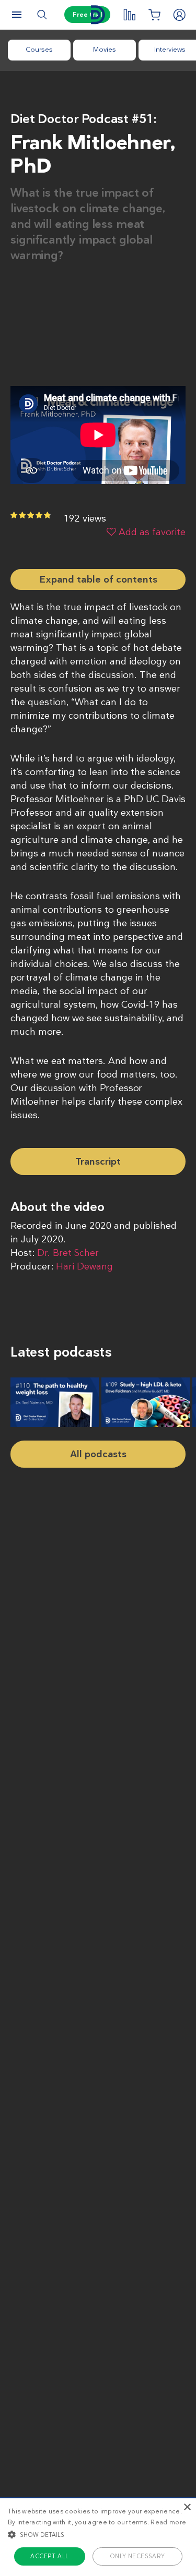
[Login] (179, 15)
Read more (168, 2522)
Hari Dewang (84, 1266)
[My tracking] (129, 15)
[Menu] (17, 15)
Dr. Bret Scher (68, 1253)
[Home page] (98, 15)
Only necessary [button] (137, 2556)
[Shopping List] (154, 15)
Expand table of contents (98, 579)
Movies (105, 49)
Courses (39, 49)
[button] (98, 2534)
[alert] (98, 2537)
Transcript (98, 1162)
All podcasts (98, 1454)
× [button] (187, 2507)
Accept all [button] (49, 2556)
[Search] (42, 15)
